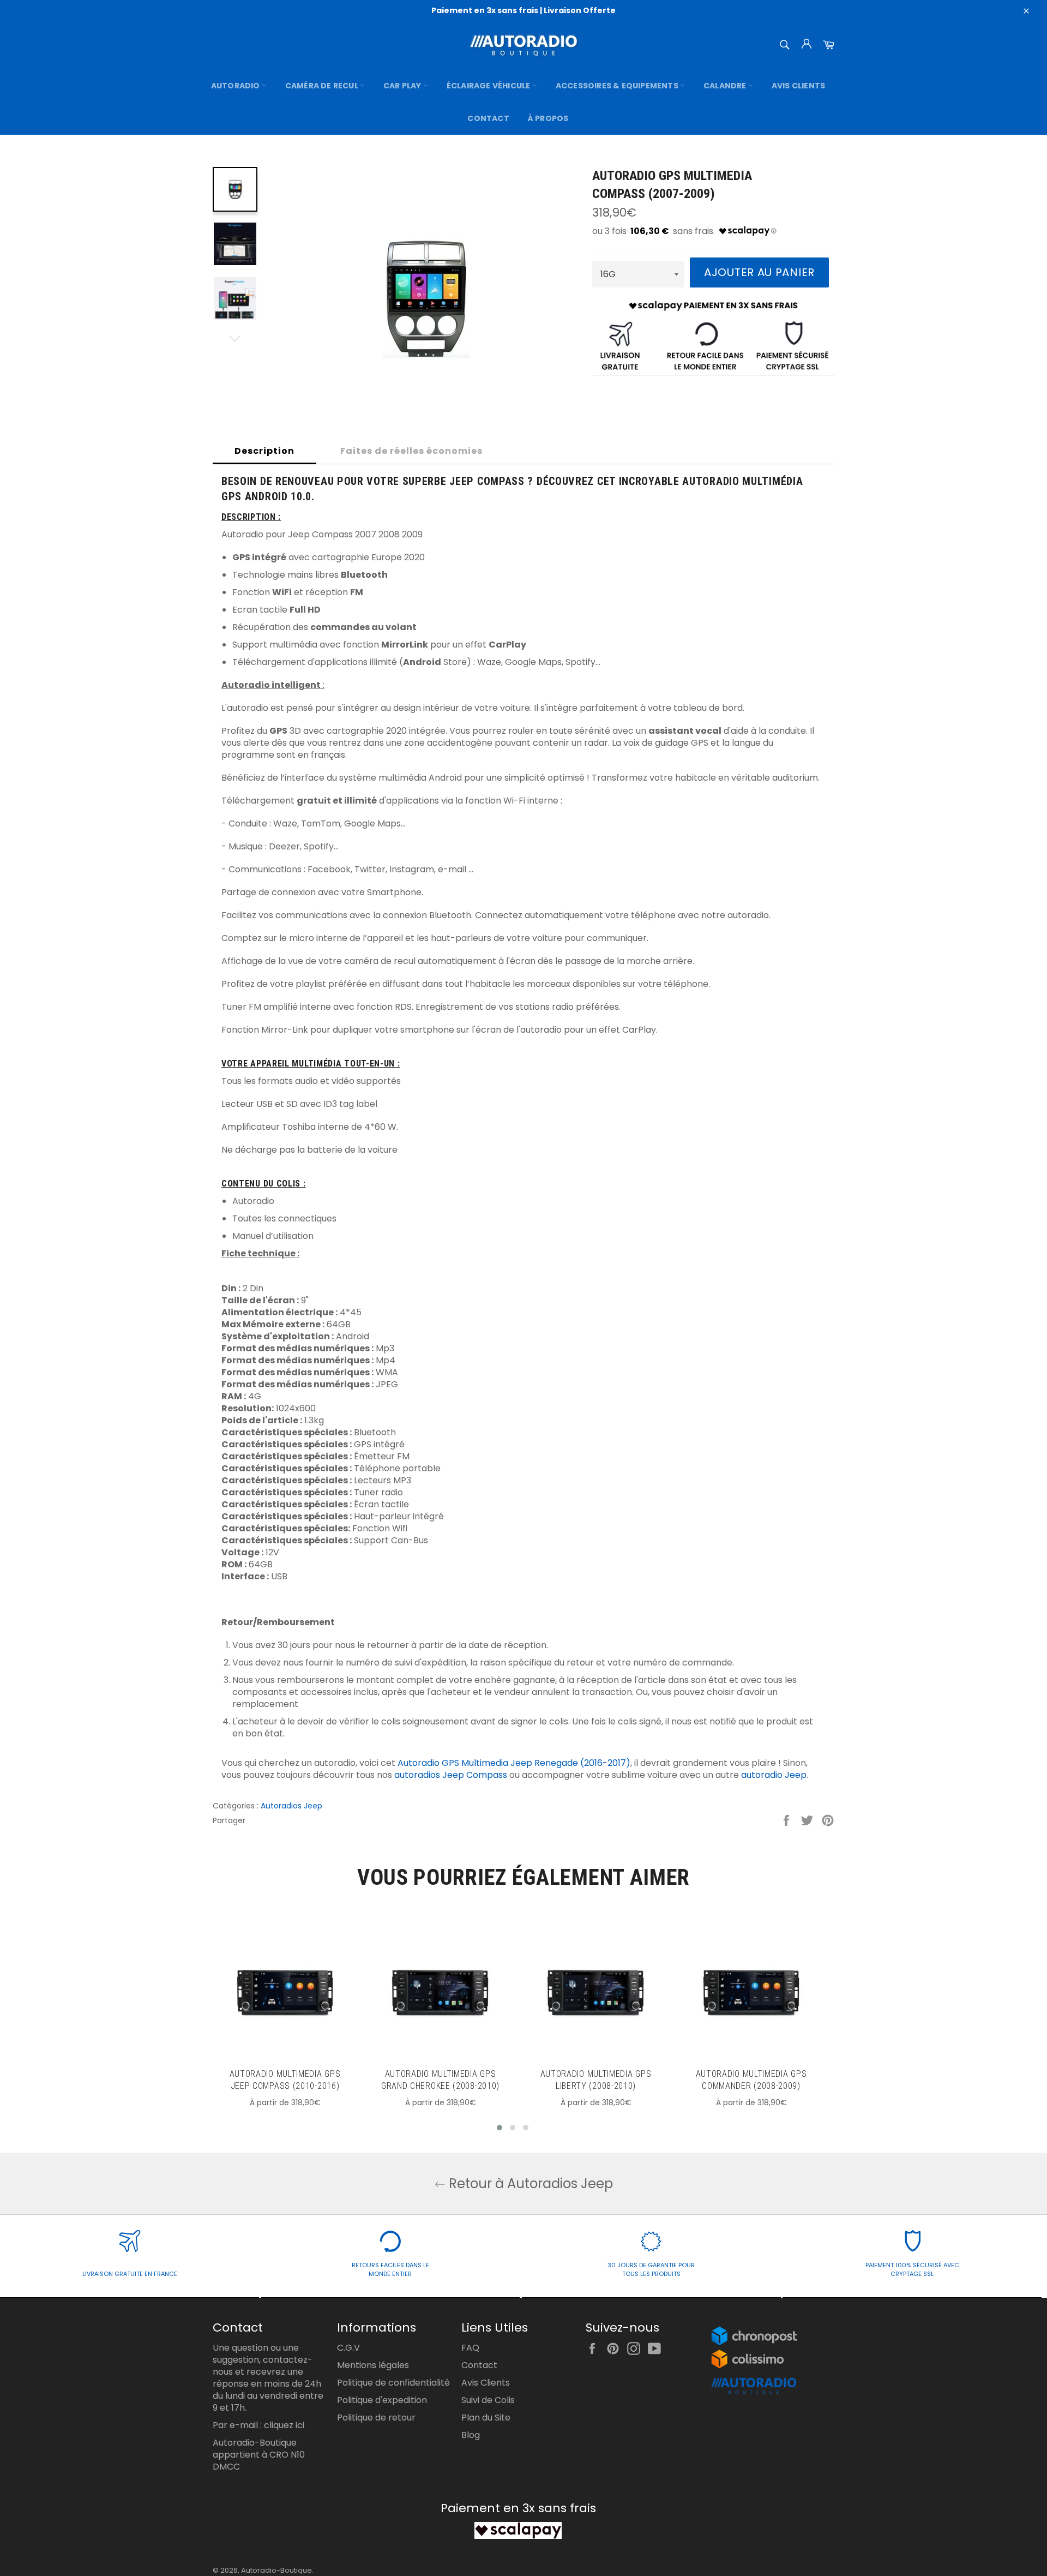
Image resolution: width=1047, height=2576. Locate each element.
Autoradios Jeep (291, 1806)
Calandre (726, 86)
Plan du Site (486, 2418)
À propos (548, 118)
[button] (500, 2128)
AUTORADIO (236, 86)
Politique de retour (376, 2418)
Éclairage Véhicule (489, 86)
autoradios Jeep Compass (451, 1775)
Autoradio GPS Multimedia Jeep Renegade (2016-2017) (514, 1763)
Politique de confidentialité (393, 2383)
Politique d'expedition (382, 2400)
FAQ (470, 2348)
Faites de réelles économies (411, 451)
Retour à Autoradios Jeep (529, 2183)
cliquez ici (284, 2425)
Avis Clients (798, 86)
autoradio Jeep (774, 1775)
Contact (488, 118)
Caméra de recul (323, 86)
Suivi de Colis (488, 2400)
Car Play (403, 86)
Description (264, 451)
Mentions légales (373, 2365)
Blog (471, 2435)
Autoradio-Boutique (276, 2570)
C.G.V (348, 2348)
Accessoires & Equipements (618, 86)
